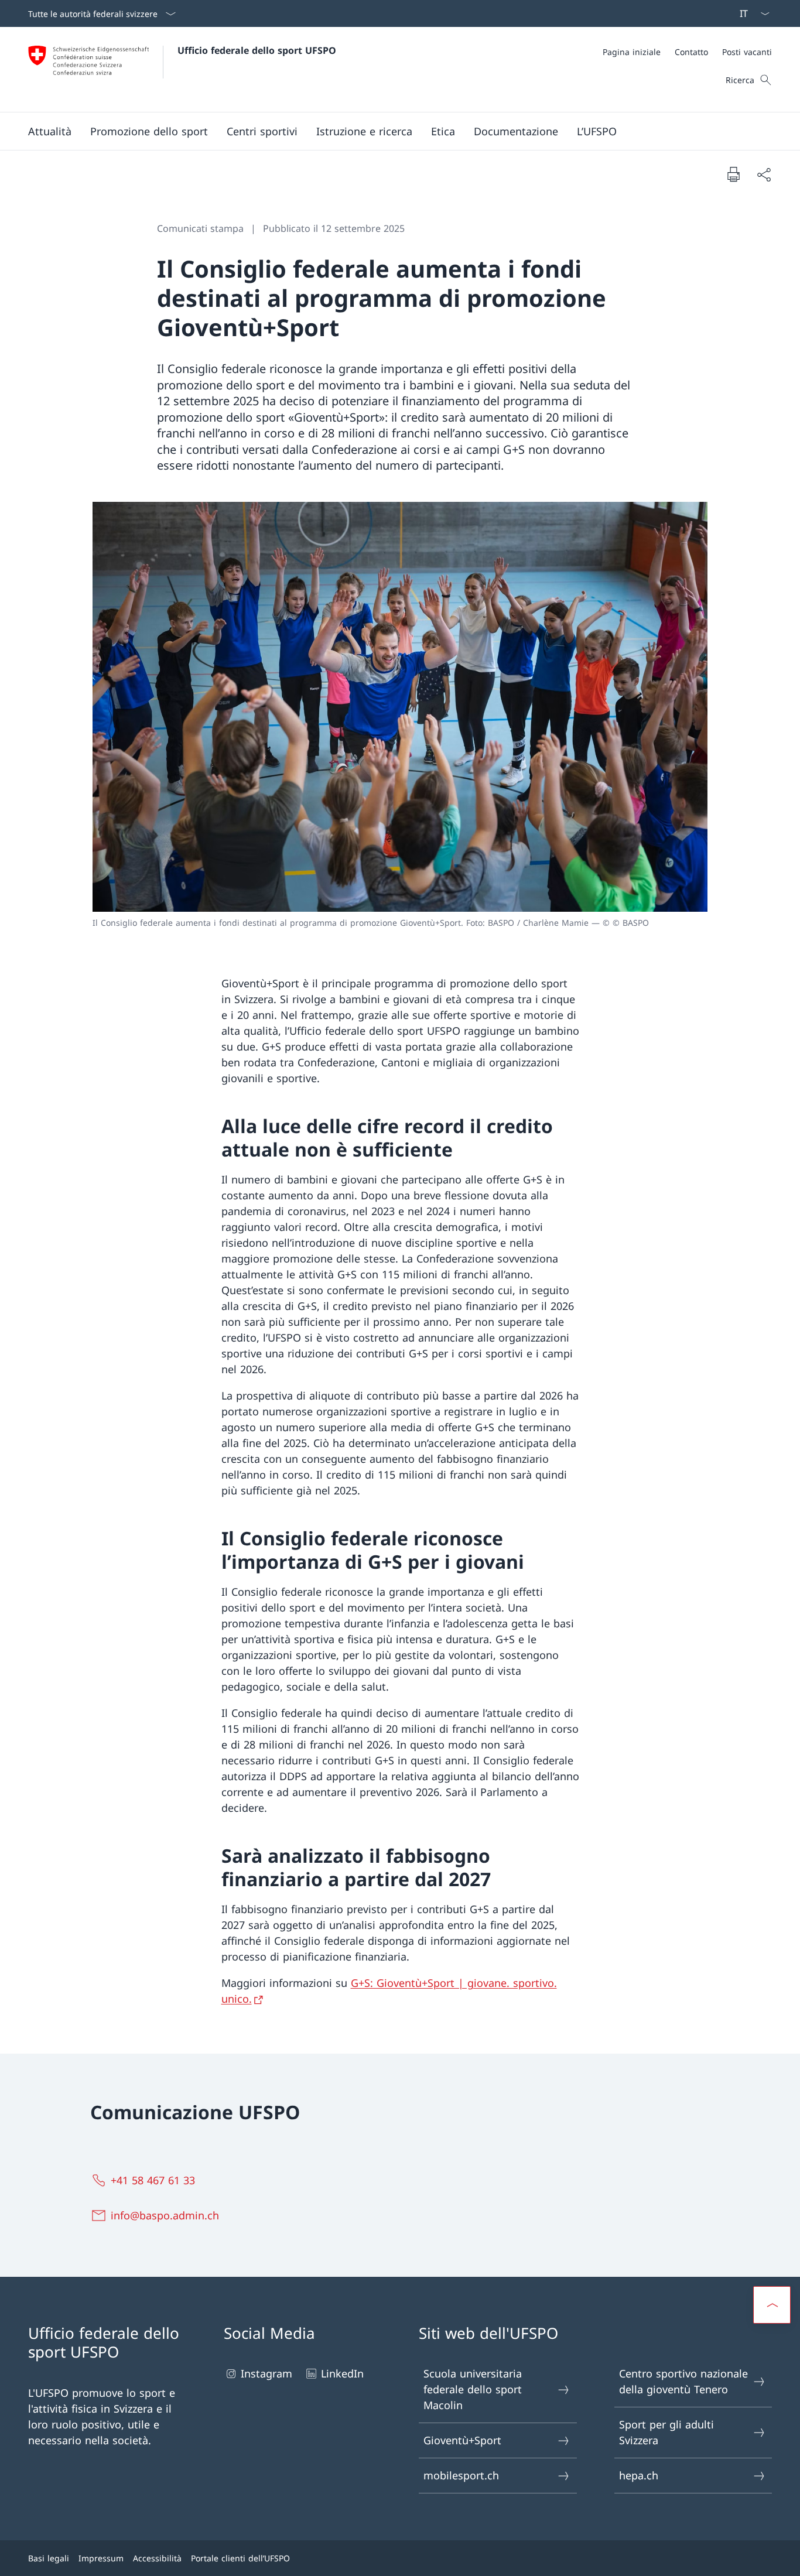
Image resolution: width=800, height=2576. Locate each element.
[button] (50, 131)
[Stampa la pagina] (733, 174)
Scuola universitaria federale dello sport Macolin (473, 2389)
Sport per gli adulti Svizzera (666, 2432)
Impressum (101, 2558)
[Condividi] (764, 174)
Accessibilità (157, 2558)
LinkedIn (342, 2373)
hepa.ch (639, 2475)
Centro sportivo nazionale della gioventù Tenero (683, 2381)
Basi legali (49, 2558)
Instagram (266, 2373)
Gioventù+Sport (462, 2440)
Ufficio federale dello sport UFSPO (257, 50)
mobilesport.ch (461, 2475)
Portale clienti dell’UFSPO (240, 2558)
